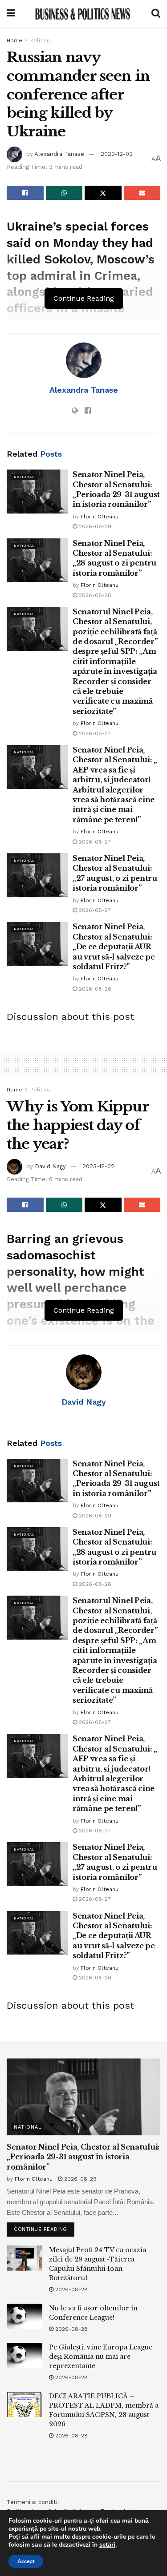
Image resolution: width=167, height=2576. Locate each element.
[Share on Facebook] (25, 193)
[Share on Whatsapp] (64, 193)
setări (107, 2545)
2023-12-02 (98, 1166)
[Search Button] (156, 13)
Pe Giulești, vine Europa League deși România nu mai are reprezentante (101, 2357)
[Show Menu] (11, 13)
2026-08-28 (94, 595)
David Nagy (50, 1166)
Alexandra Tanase (59, 154)
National (24, 477)
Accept (26, 2561)
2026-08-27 (94, 733)
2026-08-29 (94, 526)
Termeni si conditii (33, 2502)
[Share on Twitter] (103, 193)
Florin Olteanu (100, 517)
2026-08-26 (94, 989)
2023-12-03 (117, 154)
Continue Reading (44, 2227)
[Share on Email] (142, 193)
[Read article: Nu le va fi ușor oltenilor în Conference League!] (24, 2316)
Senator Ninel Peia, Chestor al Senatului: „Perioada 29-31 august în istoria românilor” (83, 2157)
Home (14, 40)
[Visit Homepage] (83, 13)
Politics (40, 40)
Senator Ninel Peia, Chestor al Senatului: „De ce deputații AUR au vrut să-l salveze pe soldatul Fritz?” (114, 947)
